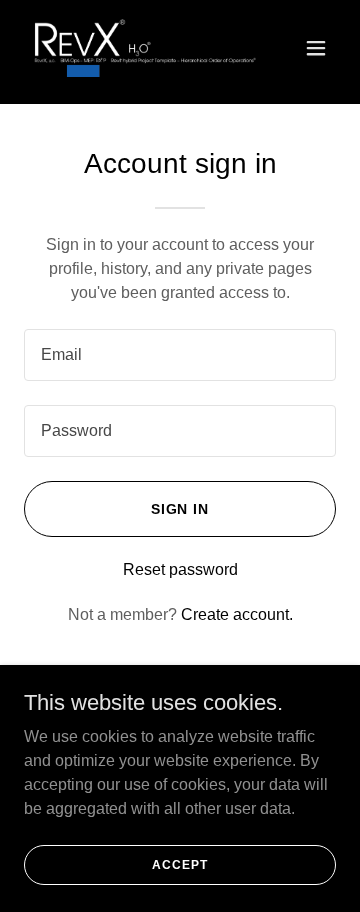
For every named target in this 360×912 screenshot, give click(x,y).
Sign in (180, 509)
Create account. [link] (237, 614)
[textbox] (180, 355)
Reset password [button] (180, 569)
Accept (179, 864)
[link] (133, 48)
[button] (316, 48)
